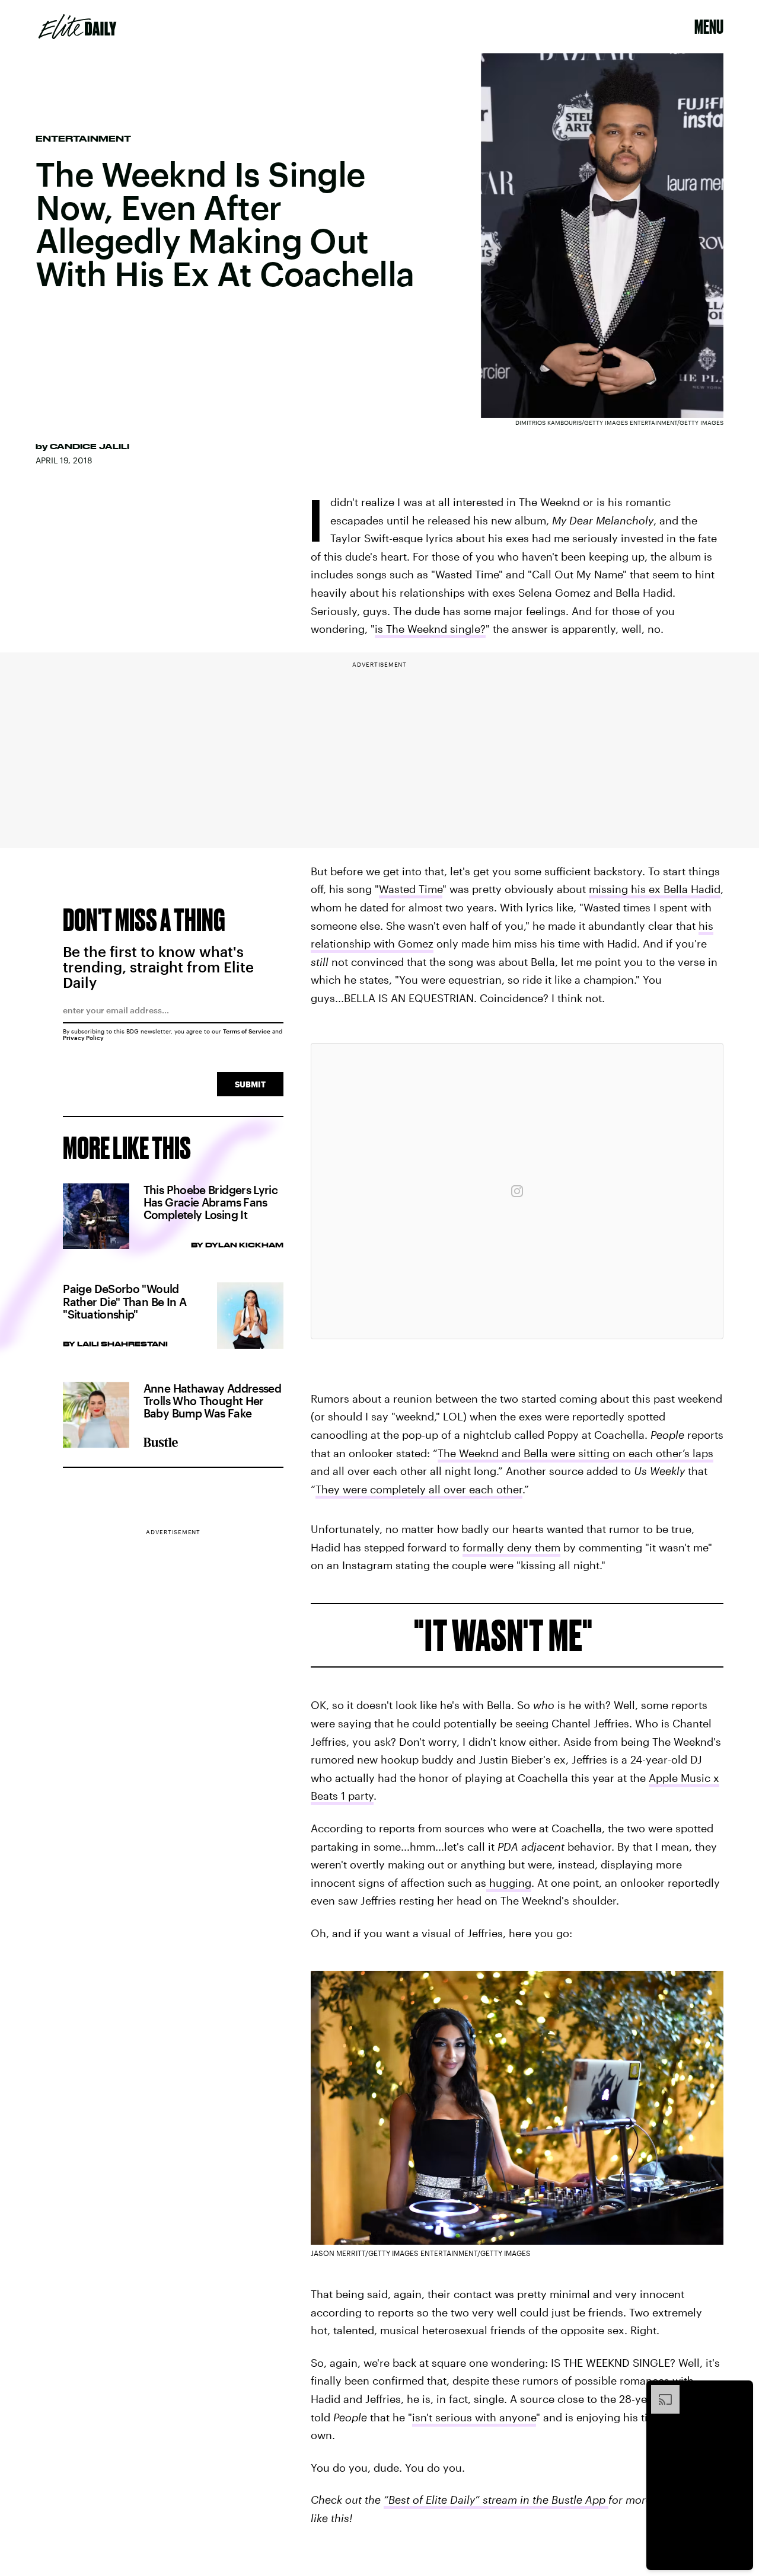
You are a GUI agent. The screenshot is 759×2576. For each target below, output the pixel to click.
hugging (509, 1883)
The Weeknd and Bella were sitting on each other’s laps (575, 1453)
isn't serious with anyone (474, 2417)
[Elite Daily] (77, 27)
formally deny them (511, 1547)
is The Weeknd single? (430, 629)
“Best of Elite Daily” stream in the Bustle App (496, 2500)
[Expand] (659, 2391)
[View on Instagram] (517, 1191)
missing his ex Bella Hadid (655, 889)
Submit (250, 1084)
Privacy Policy (83, 1038)
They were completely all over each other (419, 1489)
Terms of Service (247, 1031)
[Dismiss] (740, 2391)
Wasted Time (411, 889)
